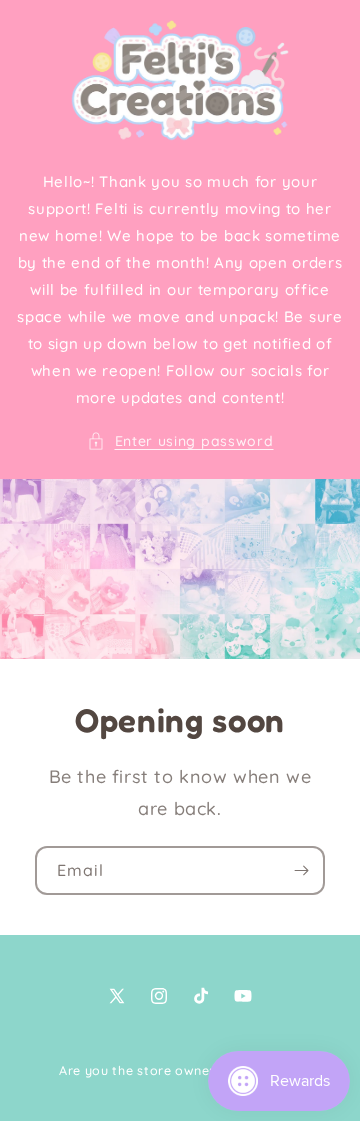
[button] (180, 441)
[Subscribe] (301, 870)
